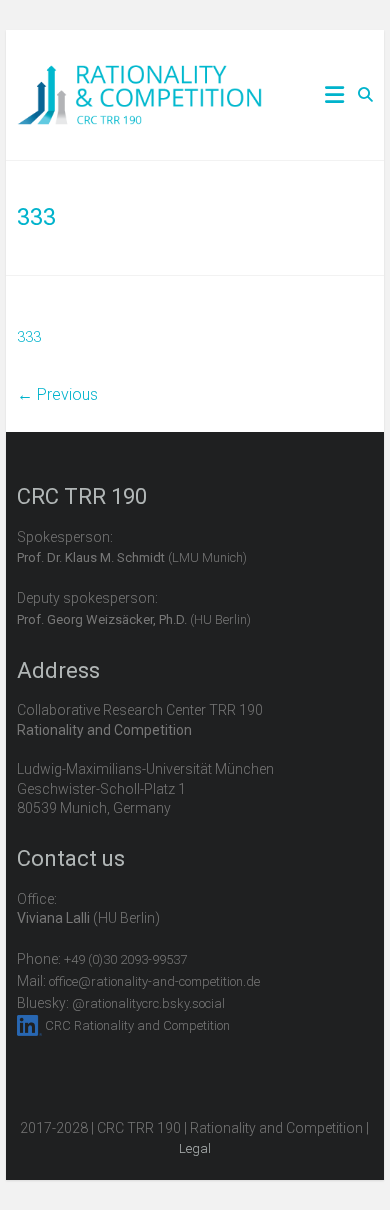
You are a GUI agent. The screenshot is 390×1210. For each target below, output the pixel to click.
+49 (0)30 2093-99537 (125, 959)
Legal (195, 1148)
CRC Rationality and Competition (137, 1025)
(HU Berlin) (134, 619)
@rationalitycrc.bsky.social (148, 1003)
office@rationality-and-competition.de (154, 981)
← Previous (57, 394)
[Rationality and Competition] (139, 76)
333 (29, 337)
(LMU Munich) (132, 557)
